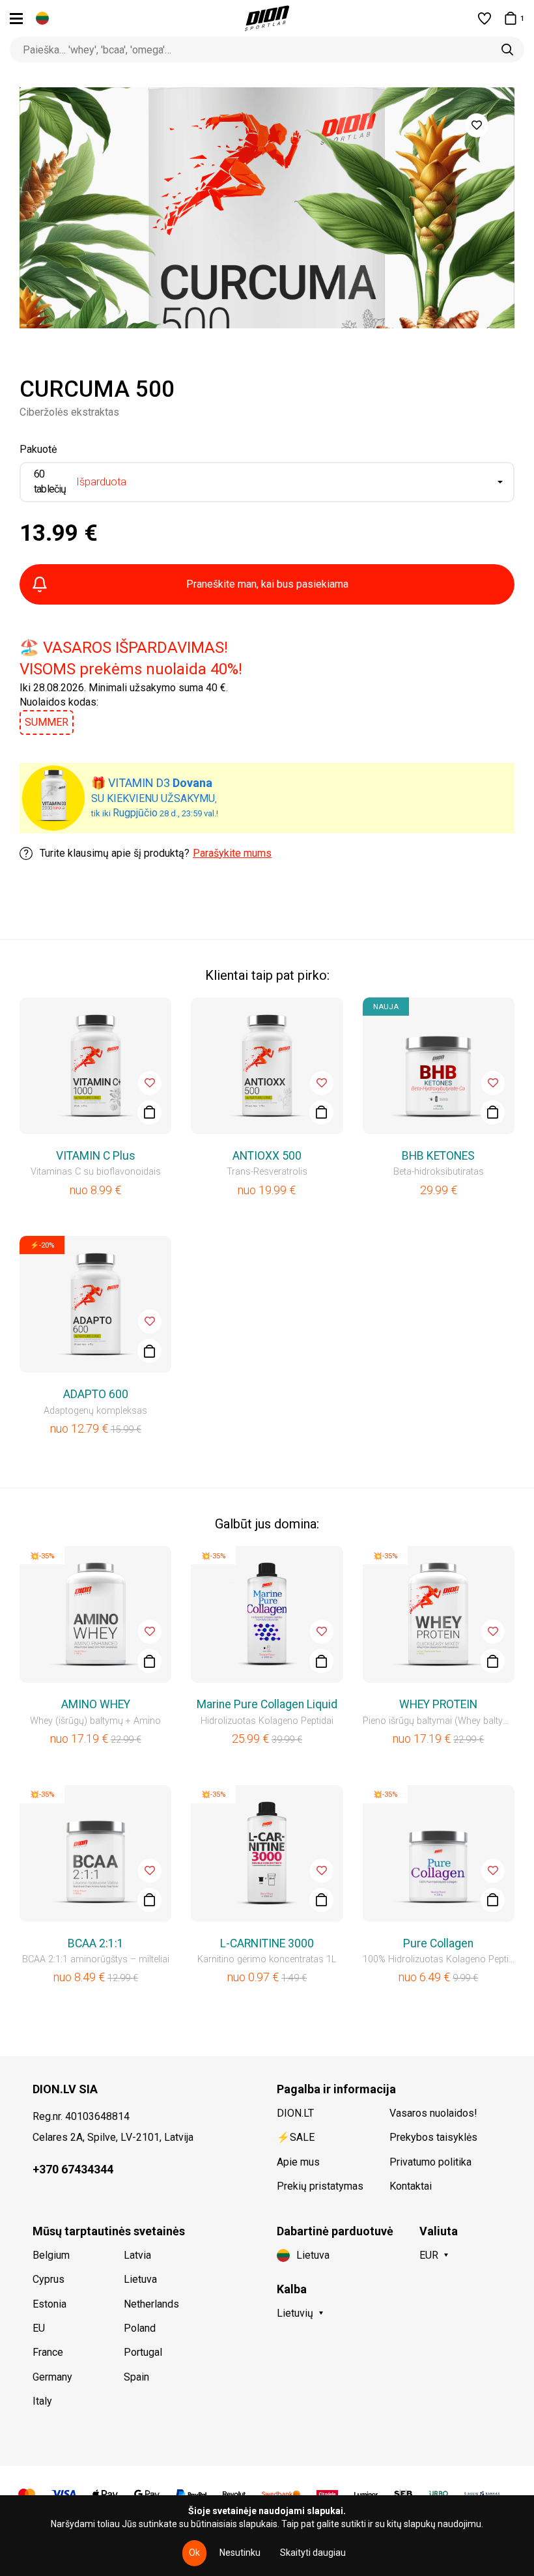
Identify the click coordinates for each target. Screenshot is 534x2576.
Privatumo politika (430, 2162)
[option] (267, 208)
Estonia (49, 2304)
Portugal (143, 2352)
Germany (52, 2377)
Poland (140, 2328)
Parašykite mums (232, 853)
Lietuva (140, 2279)
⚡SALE (296, 2137)
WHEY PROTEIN (438, 1704)
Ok (194, 2553)
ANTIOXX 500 (267, 1156)
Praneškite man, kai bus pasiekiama (267, 584)
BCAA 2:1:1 (96, 1943)
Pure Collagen (438, 1943)
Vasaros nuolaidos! (433, 2113)
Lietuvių (295, 2313)
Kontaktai (411, 2186)
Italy (42, 2401)
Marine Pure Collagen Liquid (267, 1704)
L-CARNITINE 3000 (267, 1943)
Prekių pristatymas (320, 2186)
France (48, 2352)
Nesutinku (240, 2553)
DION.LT (295, 2113)
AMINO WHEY (96, 1704)
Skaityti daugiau (313, 2553)
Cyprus (49, 2279)
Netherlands (151, 2304)
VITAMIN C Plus (96, 1156)
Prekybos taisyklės (433, 2137)
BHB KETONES (438, 1156)
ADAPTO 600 (96, 1394)
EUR (429, 2255)
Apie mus (298, 2162)
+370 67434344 (73, 2169)
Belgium (51, 2255)
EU (39, 2328)
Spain (136, 2377)
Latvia (137, 2255)
